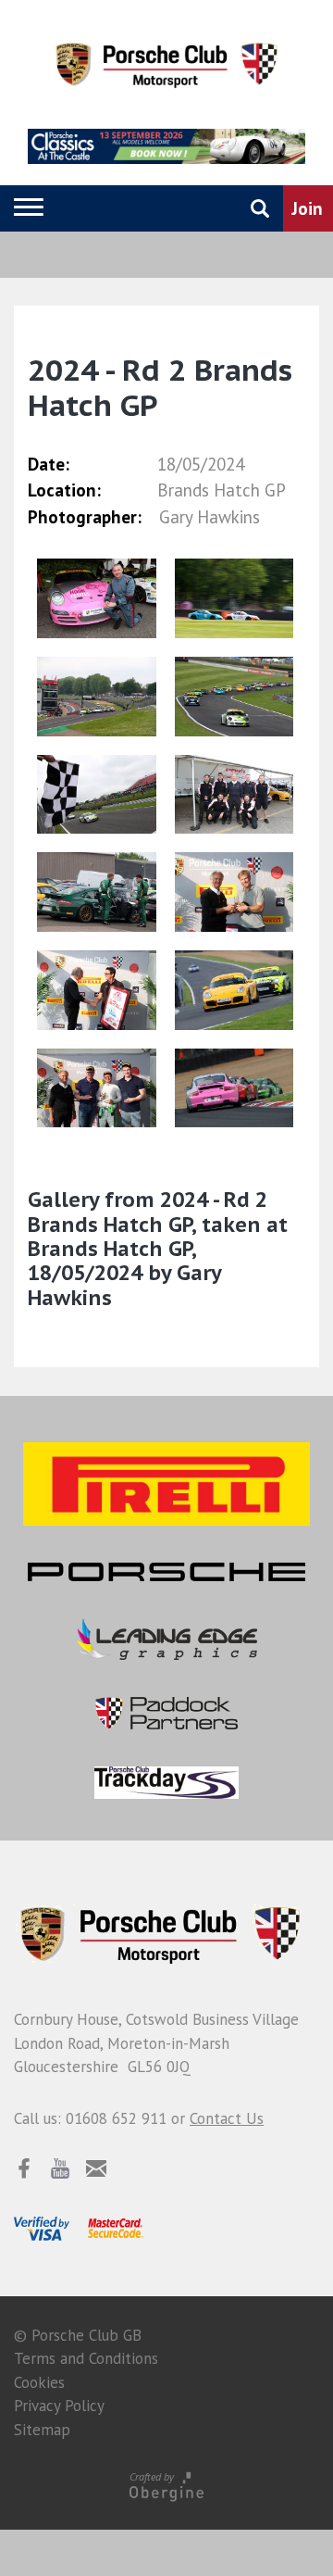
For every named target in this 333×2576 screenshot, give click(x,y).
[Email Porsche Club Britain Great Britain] (96, 2168)
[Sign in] (169, 208)
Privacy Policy (59, 2406)
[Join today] (308, 208)
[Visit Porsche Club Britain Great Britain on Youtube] (60, 2168)
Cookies (39, 2382)
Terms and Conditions (86, 2358)
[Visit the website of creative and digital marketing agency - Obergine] (166, 2486)
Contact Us (227, 2118)
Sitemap (42, 2430)
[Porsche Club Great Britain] (166, 62)
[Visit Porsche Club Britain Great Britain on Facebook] (24, 2168)
